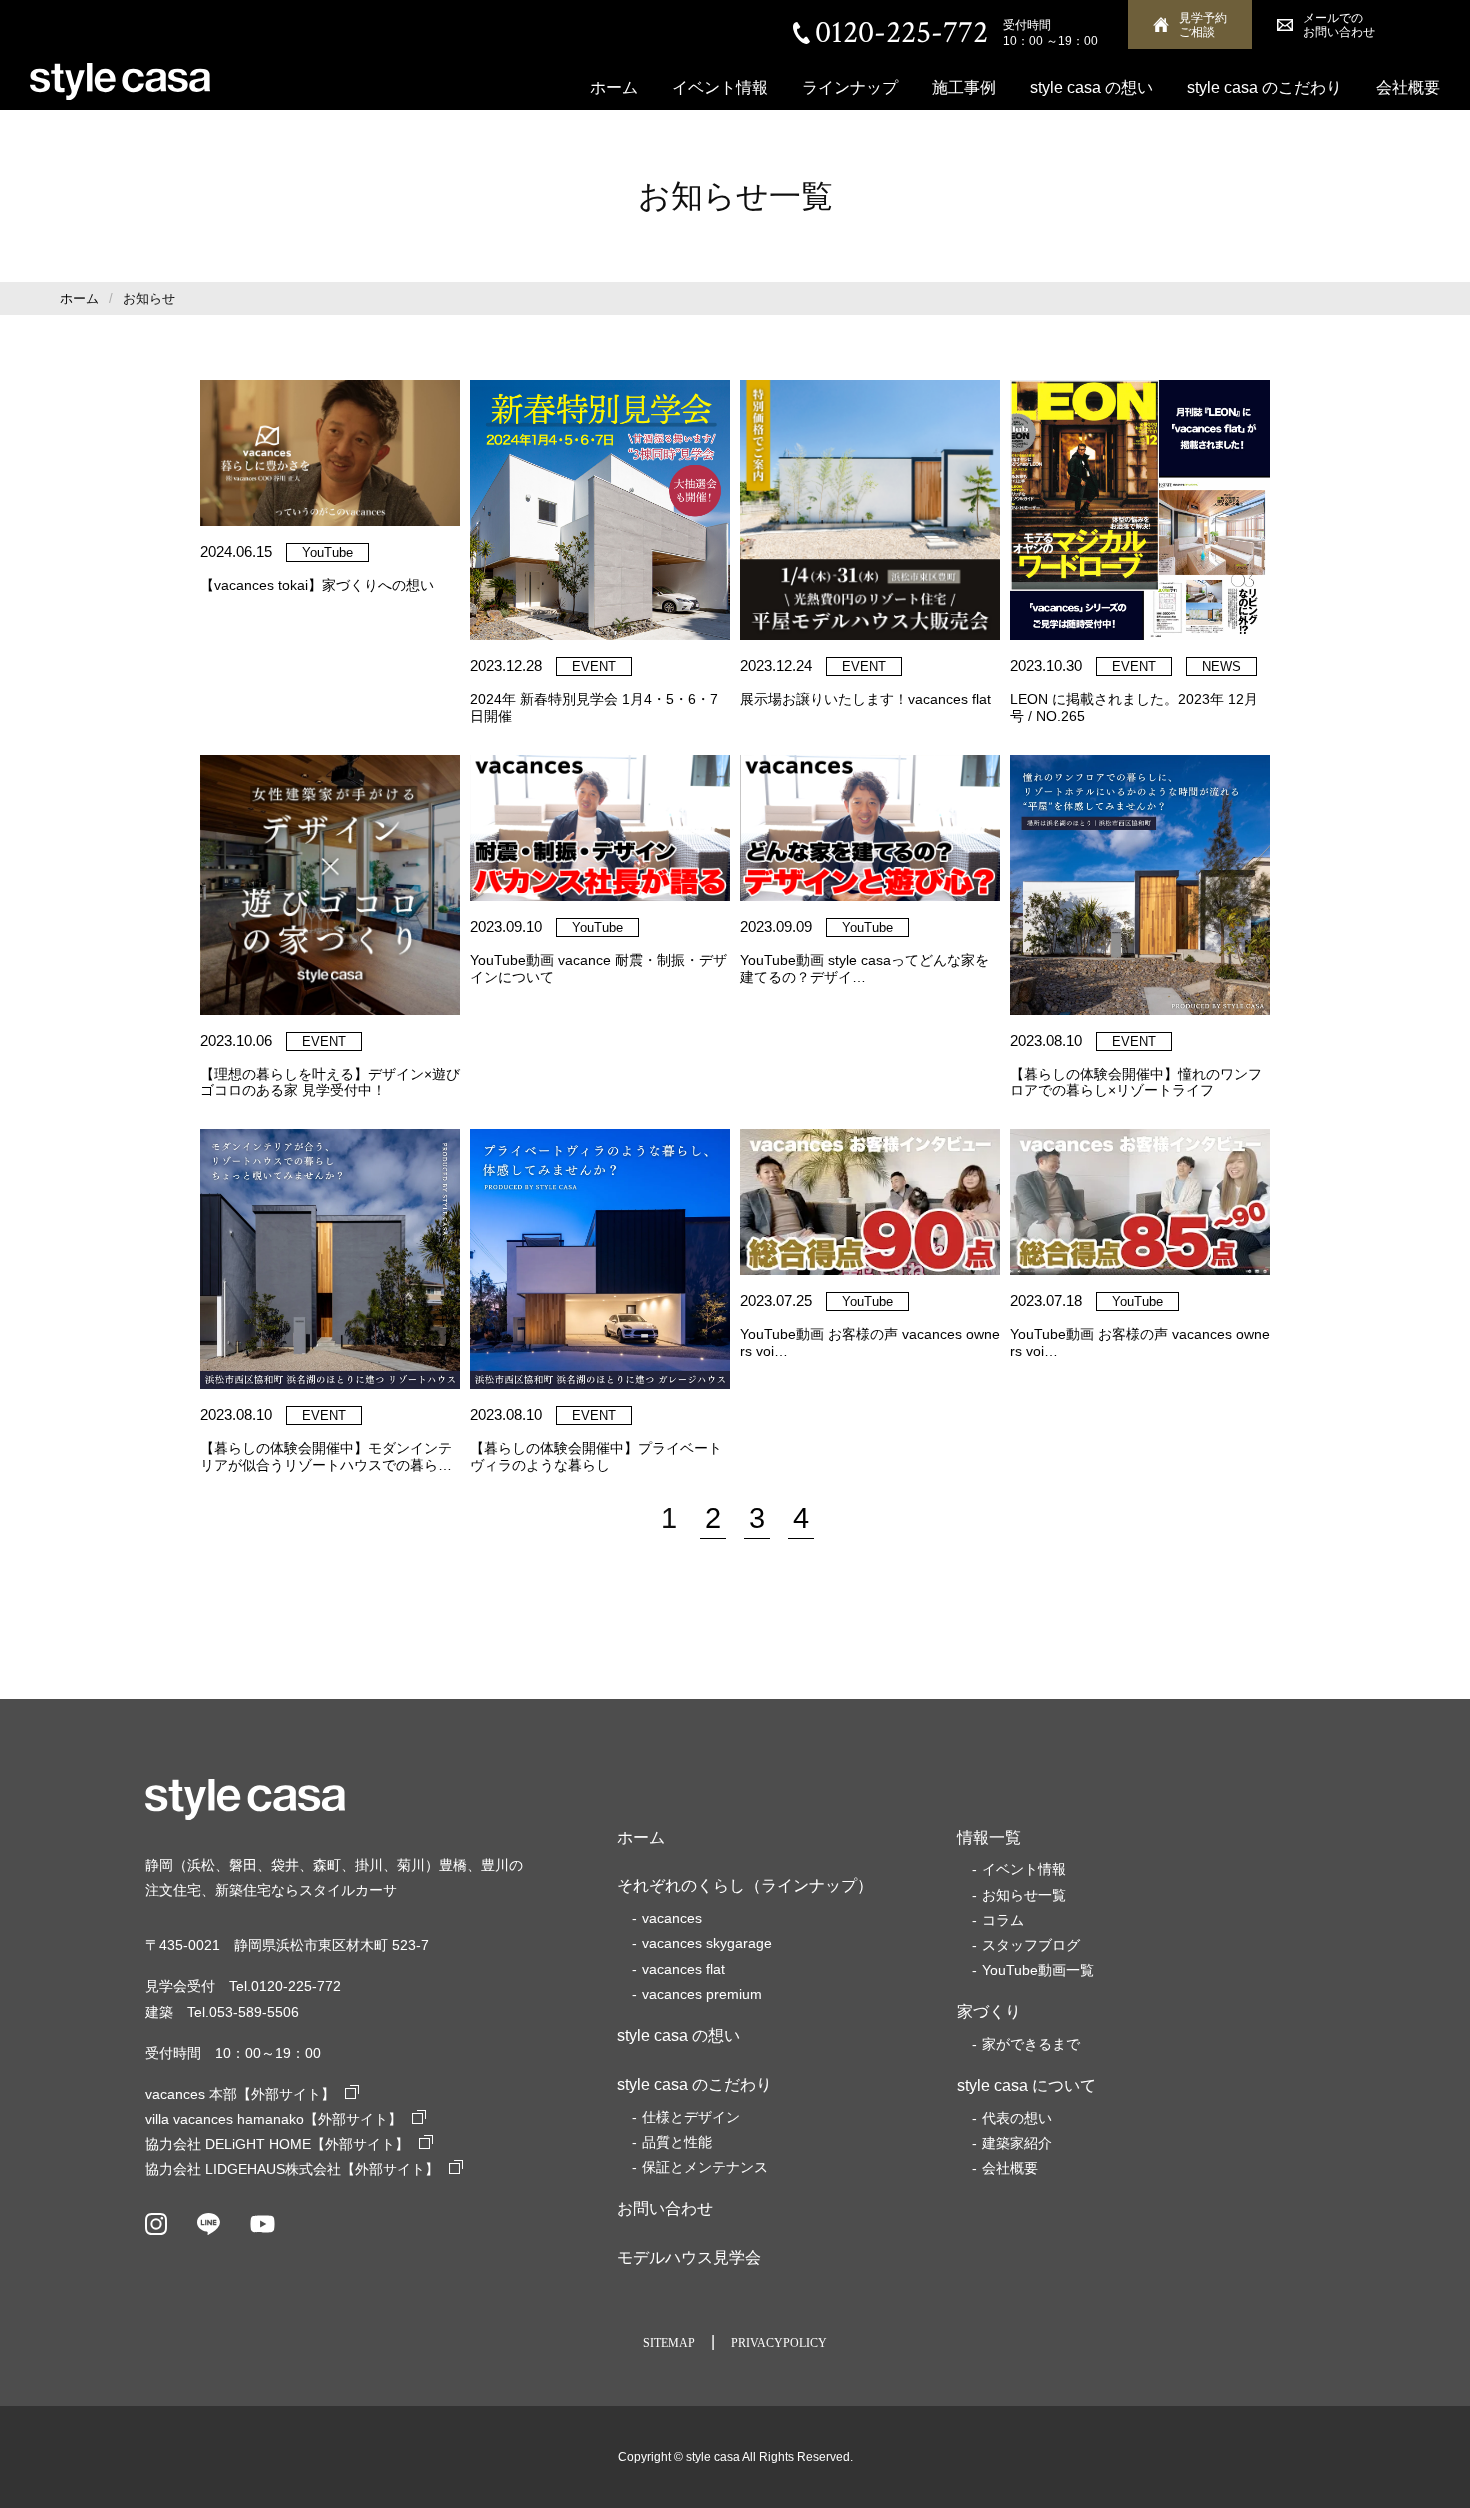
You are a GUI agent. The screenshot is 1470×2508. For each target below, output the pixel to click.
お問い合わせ (665, 2208)
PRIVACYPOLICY (779, 2343)
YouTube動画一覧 (1038, 1970)
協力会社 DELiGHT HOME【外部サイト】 (277, 2144)
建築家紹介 (1017, 2143)
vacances (672, 1918)
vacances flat (683, 1969)
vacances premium (702, 1994)
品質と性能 (677, 2142)
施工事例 (964, 87)
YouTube (327, 552)
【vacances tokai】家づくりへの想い (317, 585)
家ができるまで (1031, 2044)
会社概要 (1408, 87)
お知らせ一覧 (1024, 1895)
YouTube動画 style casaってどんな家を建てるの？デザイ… (864, 968)
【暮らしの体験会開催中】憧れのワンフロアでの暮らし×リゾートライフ (1136, 1082)
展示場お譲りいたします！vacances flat (865, 699)
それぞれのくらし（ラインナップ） (745, 1885)
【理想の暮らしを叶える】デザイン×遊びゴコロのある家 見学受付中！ (330, 1082)
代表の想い (1017, 2118)
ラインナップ (850, 87)
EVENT (594, 666)
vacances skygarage (707, 1943)
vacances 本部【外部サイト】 (240, 2094)
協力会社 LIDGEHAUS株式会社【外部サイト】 (292, 2169)
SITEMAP (669, 2343)
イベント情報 (720, 87)
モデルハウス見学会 (689, 2257)
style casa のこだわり (1264, 87)
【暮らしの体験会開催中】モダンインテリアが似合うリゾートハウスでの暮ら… (326, 1456)
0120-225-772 (901, 33)
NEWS (1221, 666)
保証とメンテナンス (705, 2167)
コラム (1003, 1920)
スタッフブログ (1031, 1945)
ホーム (614, 87)
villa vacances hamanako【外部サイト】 (273, 2119)
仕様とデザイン (691, 2117)
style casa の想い (1091, 87)
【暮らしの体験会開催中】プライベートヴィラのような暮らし (596, 1456)
